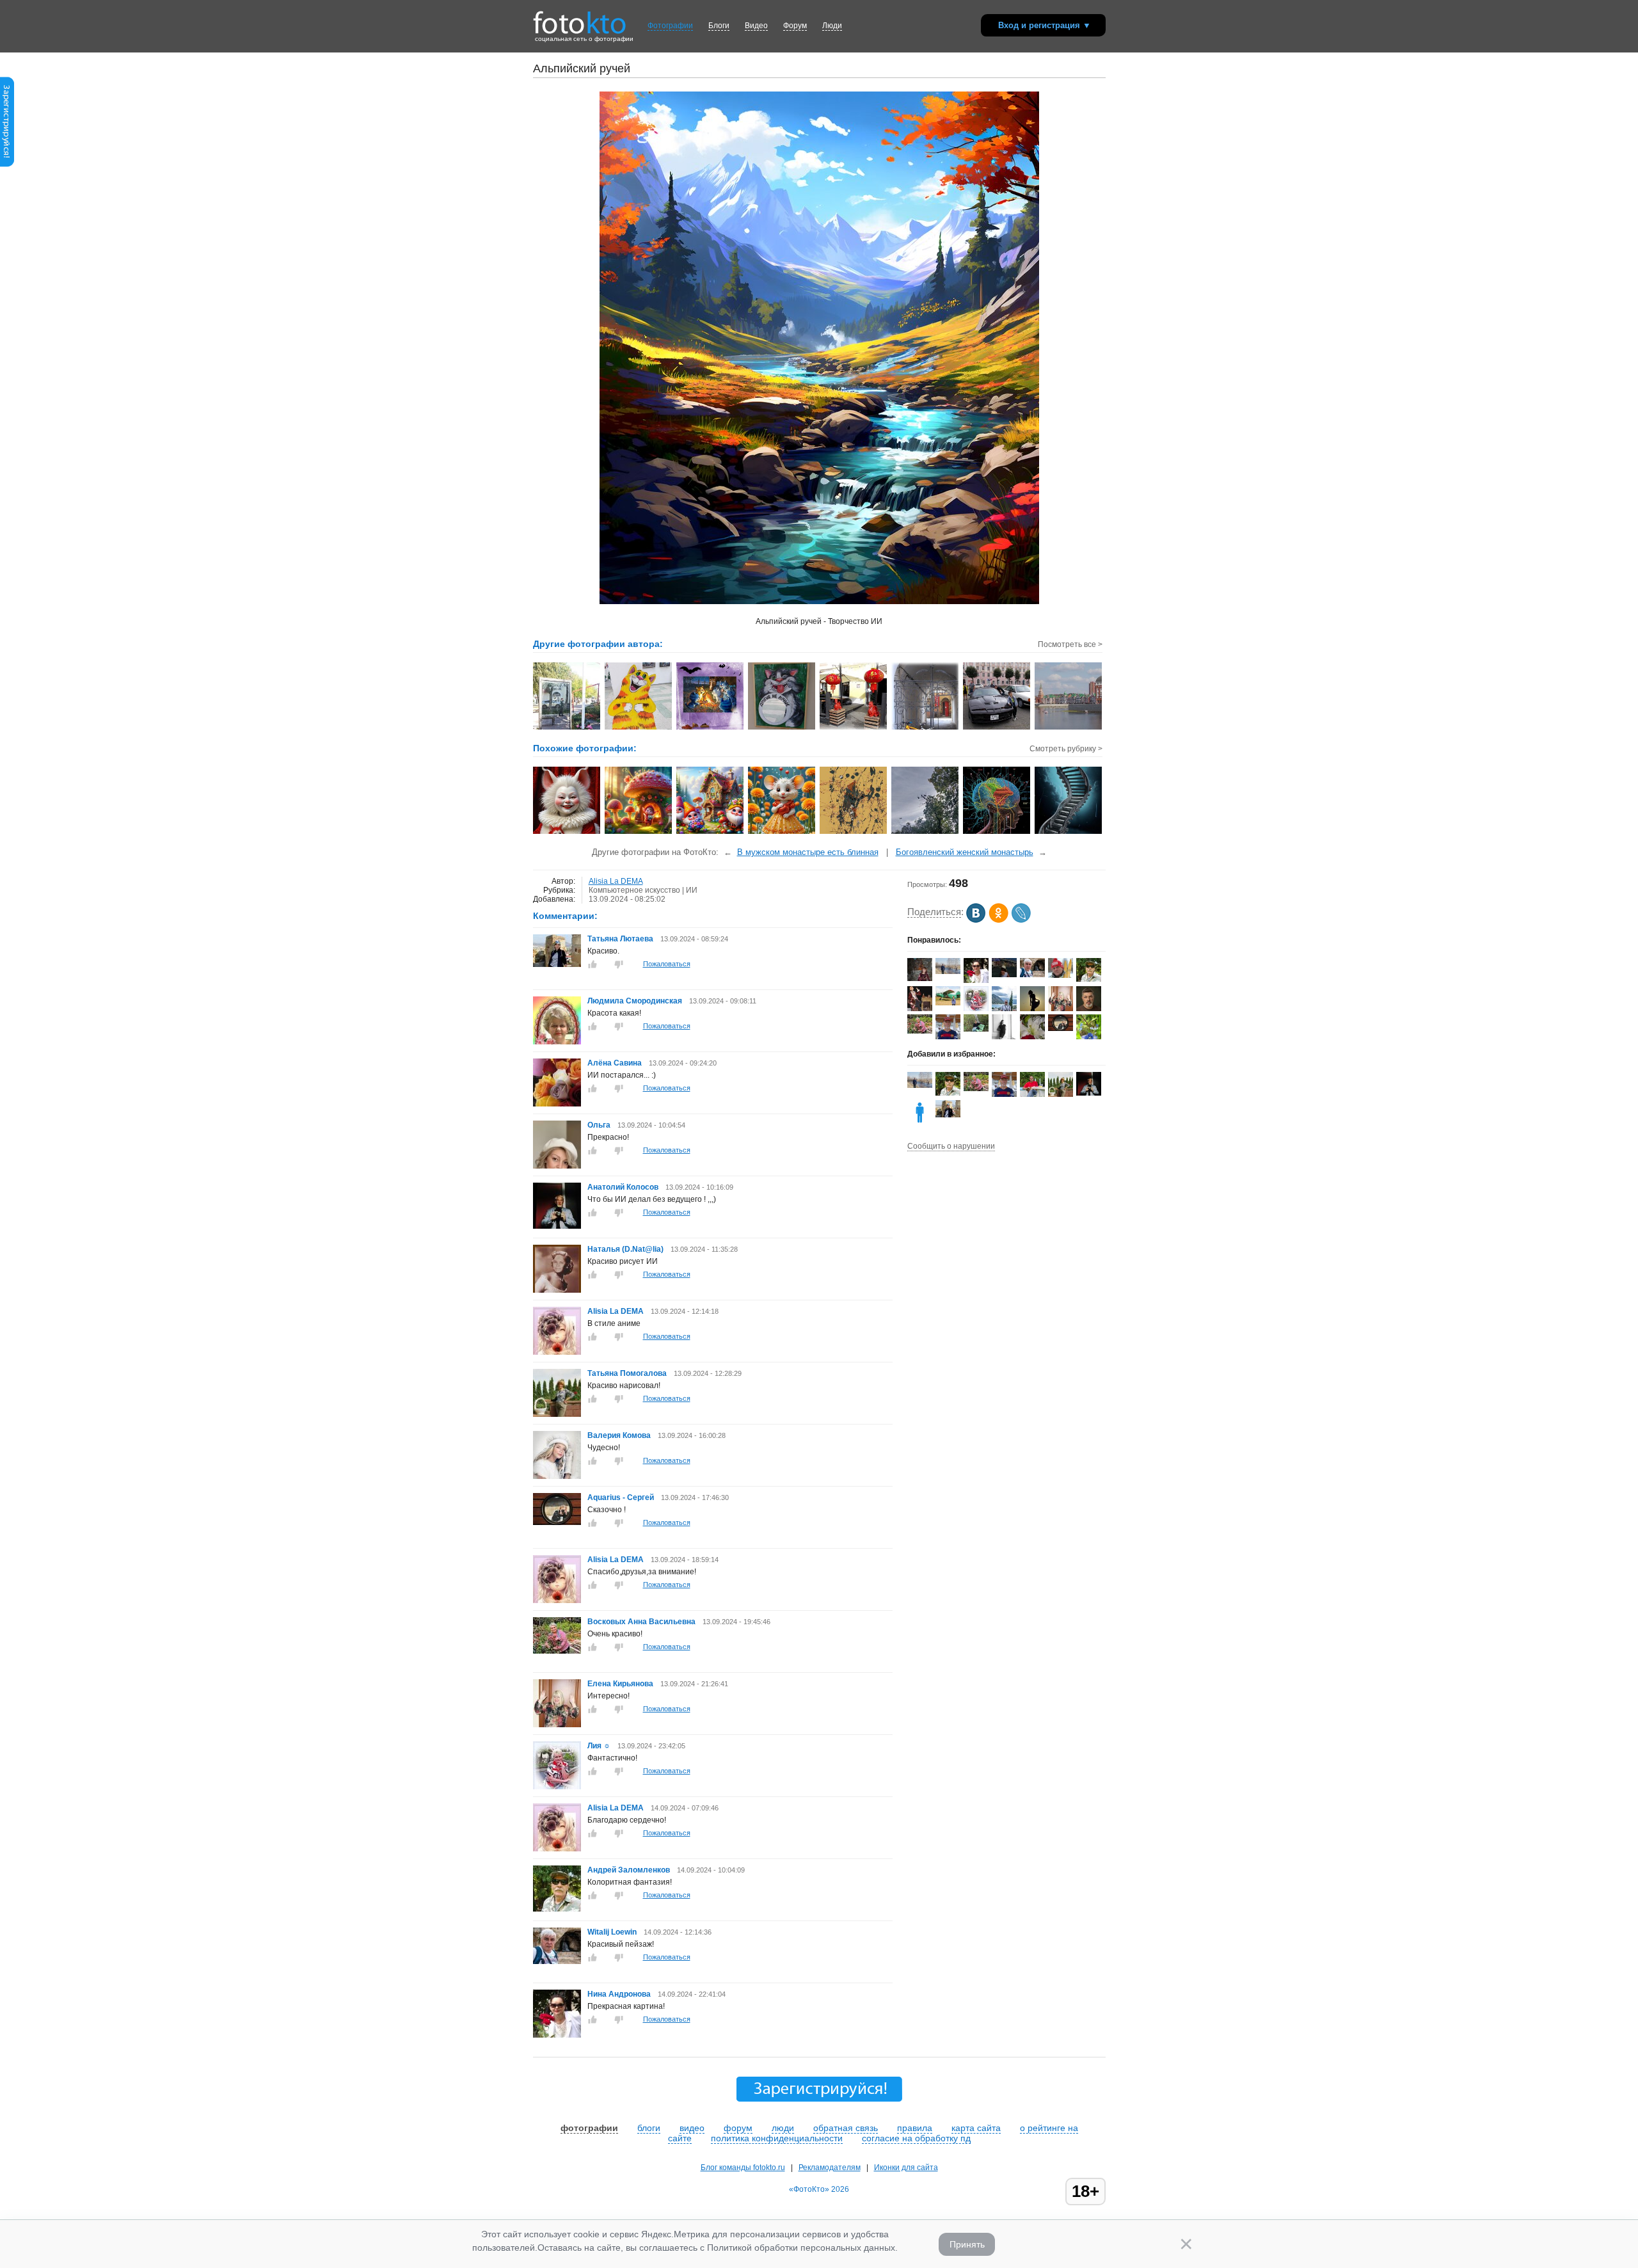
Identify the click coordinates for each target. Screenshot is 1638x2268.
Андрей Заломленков (629, 1870)
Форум (795, 26)
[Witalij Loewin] (557, 1961)
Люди (832, 26)
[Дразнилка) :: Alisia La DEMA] (782, 728)
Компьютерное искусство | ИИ (643, 890)
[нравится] (592, 964)
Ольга (600, 1125)
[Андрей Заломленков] (557, 1909)
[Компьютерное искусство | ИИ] (567, 833)
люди (783, 2128)
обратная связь (846, 2128)
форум (738, 2128)
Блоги (719, 26)
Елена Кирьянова (620, 1684)
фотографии (589, 2128)
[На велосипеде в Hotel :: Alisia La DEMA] (926, 728)
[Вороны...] (926, 833)
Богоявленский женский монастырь (965, 852)
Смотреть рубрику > (1066, 749)
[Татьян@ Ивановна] (1004, 975)
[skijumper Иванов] (1061, 975)
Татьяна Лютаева (620, 939)
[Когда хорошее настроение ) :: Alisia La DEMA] (639, 728)
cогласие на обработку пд (916, 2138)
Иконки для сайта (906, 2168)
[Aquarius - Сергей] (557, 1522)
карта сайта (976, 2128)
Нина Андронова (619, 1994)
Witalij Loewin (612, 1932)
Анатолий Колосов (623, 1187)
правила (915, 2128)
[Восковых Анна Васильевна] (557, 1651)
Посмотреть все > (1070, 644)
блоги (649, 2128)
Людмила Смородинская (635, 1001)
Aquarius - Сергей (621, 1497)
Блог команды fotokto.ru (743, 2168)
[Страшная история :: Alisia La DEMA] (711, 728)
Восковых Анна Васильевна (642, 1622)
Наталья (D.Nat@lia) (625, 1249)
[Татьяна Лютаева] (557, 964)
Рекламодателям (830, 2168)
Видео (756, 26)
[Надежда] (920, 978)
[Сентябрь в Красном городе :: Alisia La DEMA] (1069, 728)
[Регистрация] (7, 164)
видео (692, 2128)
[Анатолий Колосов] (557, 1226)
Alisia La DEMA (616, 881)
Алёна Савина (615, 1063)
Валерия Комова (619, 1435)
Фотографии (670, 26)
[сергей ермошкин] (948, 971)
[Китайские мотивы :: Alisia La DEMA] (854, 728)
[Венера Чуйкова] (976, 1029)
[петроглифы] (854, 833)
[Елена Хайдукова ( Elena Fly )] (948, 1003)
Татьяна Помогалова (627, 1373)
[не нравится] (619, 964)
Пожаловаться (667, 964)
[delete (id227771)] (920, 1122)
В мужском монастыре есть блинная (808, 852)
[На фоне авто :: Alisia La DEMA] (997, 728)
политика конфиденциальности (777, 2138)
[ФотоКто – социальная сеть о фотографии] (580, 18)
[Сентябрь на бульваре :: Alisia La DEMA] (567, 728)
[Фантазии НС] (997, 833)
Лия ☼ (599, 1746)
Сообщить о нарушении (951, 1146)
